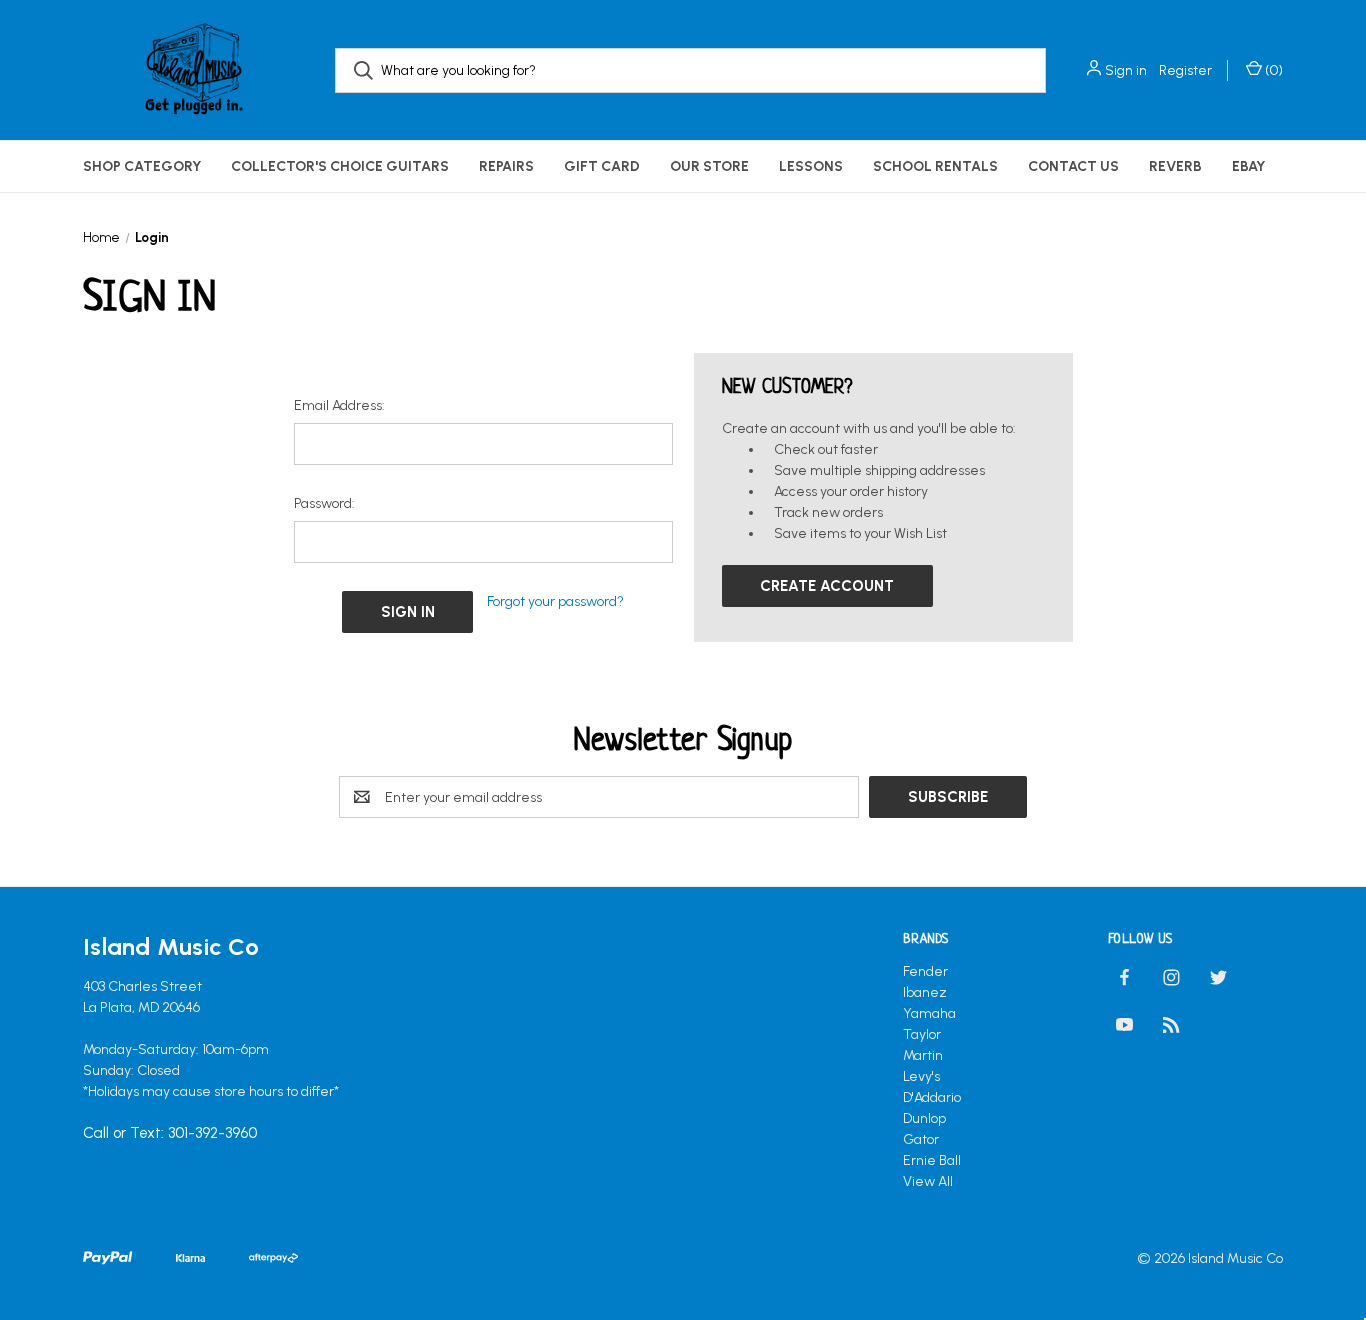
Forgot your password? (555, 601)
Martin (923, 1055)
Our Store (709, 166)
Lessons (811, 166)
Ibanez (925, 992)
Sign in (1126, 70)
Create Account (827, 586)
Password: (324, 503)
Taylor (922, 1034)
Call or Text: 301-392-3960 (170, 1134)
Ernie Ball (932, 1160)
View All (928, 1181)
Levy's (921, 1076)
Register (1185, 70)
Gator (921, 1139)
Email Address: (339, 405)
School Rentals (935, 166)
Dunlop (924, 1118)
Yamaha (929, 1013)
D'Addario (932, 1097)
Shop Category (142, 166)
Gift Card (602, 166)
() (1272, 70)
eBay (1248, 166)
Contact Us (1073, 166)
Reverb (1175, 166)
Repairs (506, 166)
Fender (925, 971)
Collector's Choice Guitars (340, 166)
